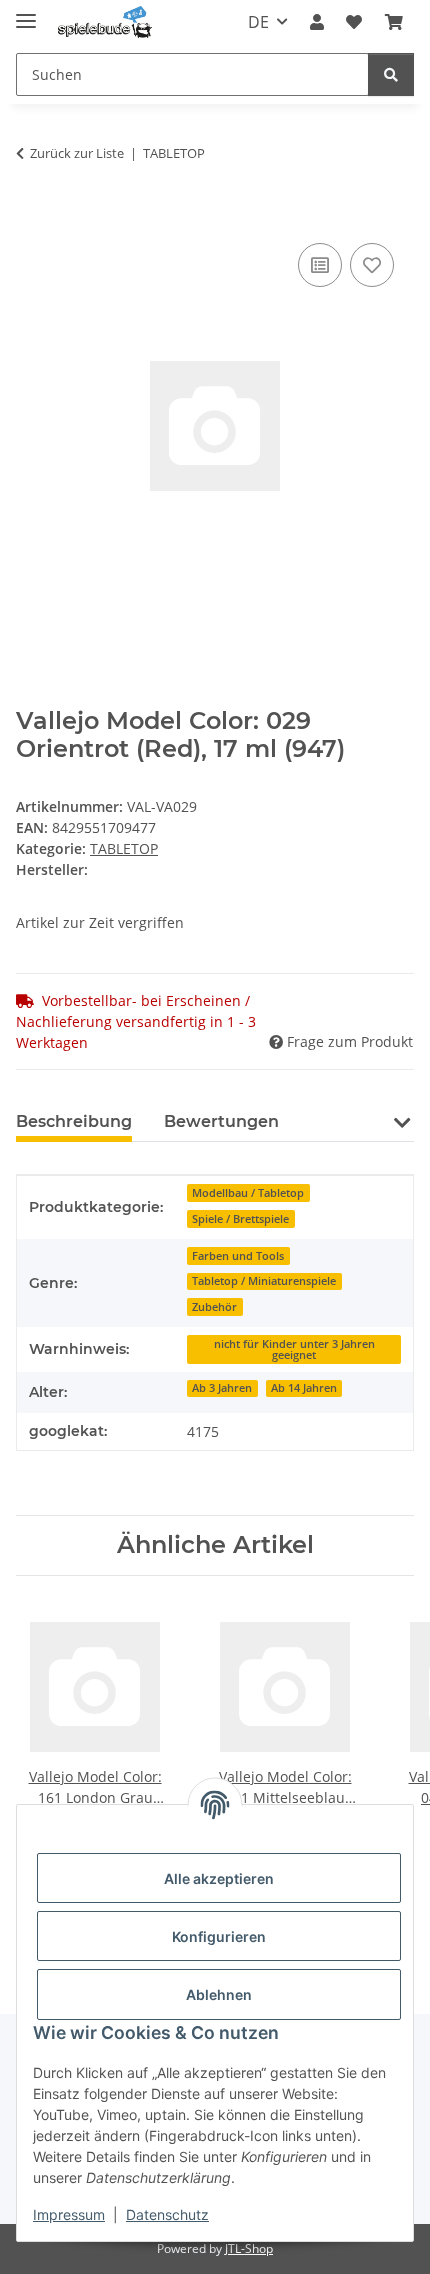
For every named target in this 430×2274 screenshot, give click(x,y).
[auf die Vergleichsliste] (320, 265)
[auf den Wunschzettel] (372, 265)
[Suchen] (391, 74)
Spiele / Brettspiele (240, 1219)
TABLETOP (124, 848)
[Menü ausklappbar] (26, 12)
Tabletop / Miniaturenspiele (264, 1281)
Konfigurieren (219, 1936)
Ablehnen (219, 1994)
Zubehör (214, 1307)
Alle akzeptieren (219, 1878)
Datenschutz (167, 2214)
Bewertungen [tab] (221, 1121)
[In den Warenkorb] (32, 216)
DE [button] (258, 22)
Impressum (69, 2214)
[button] (317, 22)
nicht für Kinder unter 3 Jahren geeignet (294, 1349)
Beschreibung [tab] (74, 1121)
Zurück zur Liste (77, 153)
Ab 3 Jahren (222, 1388)
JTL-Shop (249, 2248)
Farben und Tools (238, 1256)
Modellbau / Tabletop (248, 1193)
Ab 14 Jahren (304, 1388)
